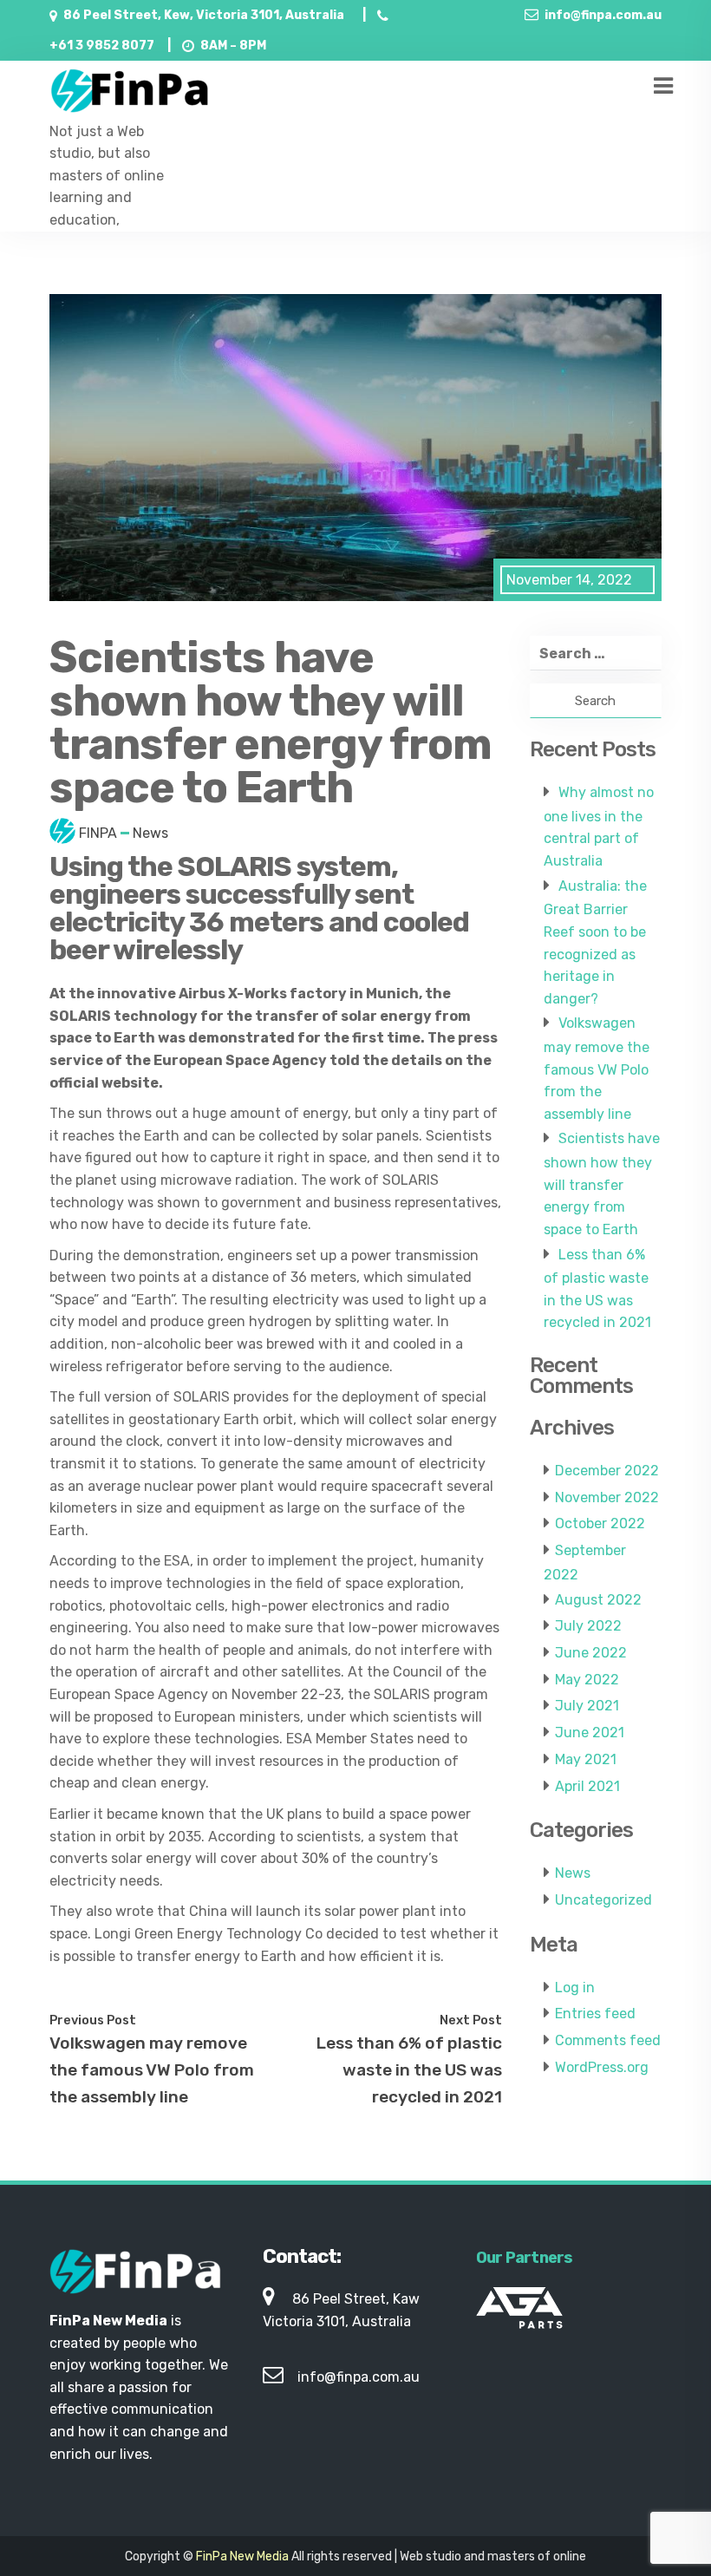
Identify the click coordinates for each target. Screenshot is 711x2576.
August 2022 (598, 1600)
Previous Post (93, 2020)
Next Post (471, 2020)
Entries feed (595, 2014)
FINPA (98, 833)
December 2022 (607, 1471)
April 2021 (587, 1786)
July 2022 (588, 1626)
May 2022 (587, 1680)
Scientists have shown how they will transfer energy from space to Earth (602, 1184)
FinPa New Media (242, 2556)
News (150, 833)
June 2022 (591, 1653)
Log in (575, 1988)
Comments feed (608, 2040)
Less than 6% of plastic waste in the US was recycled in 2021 (409, 2069)
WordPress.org (602, 2067)
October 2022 (600, 1523)
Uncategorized (603, 1900)
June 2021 (590, 1733)
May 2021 (586, 1759)
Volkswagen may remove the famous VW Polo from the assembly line (152, 2069)
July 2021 (587, 1706)
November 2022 (607, 1497)
